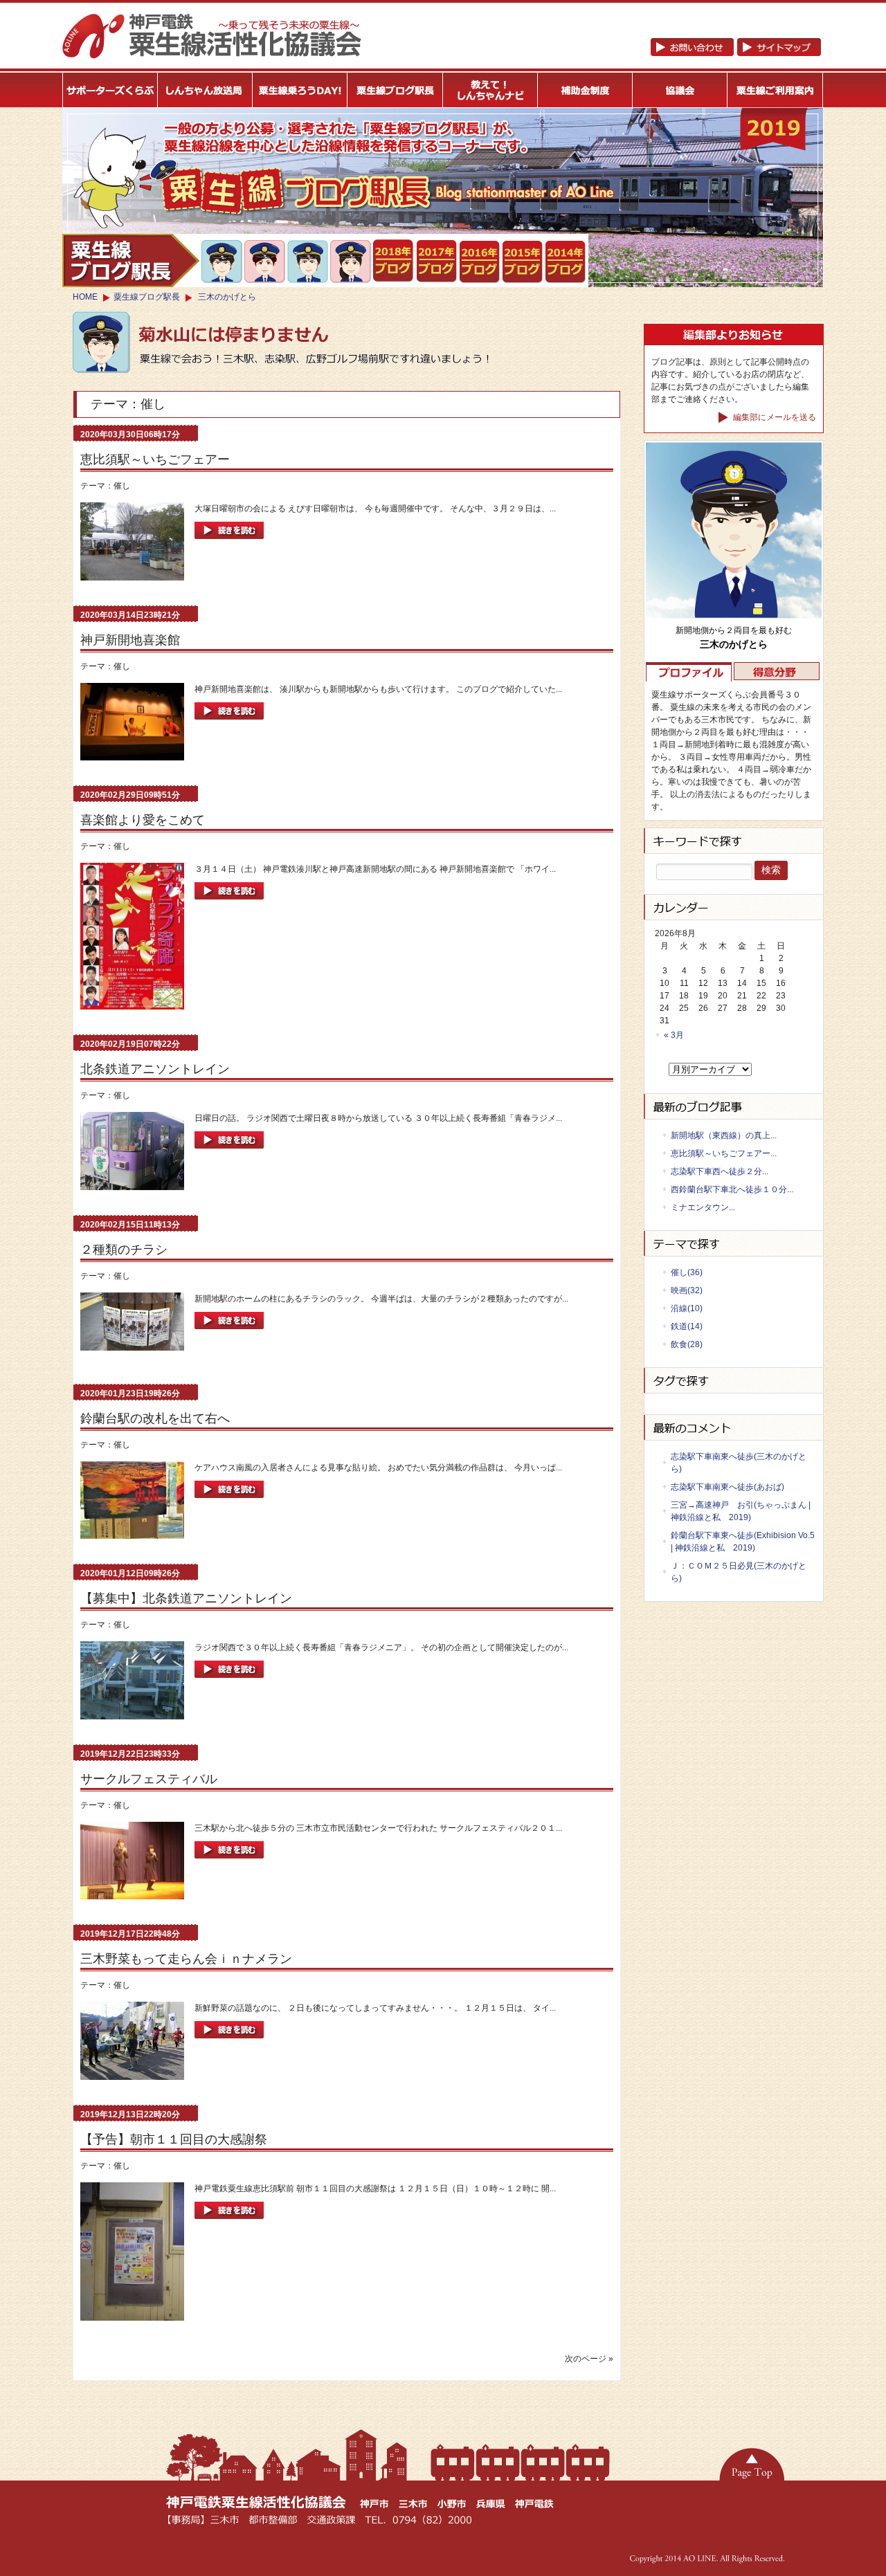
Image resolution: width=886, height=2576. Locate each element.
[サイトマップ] (735, 53)
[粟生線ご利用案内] (776, 90)
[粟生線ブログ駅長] (396, 90)
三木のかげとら (227, 297)
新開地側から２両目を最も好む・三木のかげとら (223, 262)
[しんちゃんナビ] (490, 90)
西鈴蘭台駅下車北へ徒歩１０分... (732, 1189)
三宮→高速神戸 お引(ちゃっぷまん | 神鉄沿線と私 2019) (741, 1511)
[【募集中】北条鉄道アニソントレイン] (229, 1682)
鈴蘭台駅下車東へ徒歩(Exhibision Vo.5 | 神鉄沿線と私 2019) (743, 1542)
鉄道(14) (687, 1326)
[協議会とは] (680, 90)
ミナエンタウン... (703, 1207)
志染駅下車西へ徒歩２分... (720, 1171)
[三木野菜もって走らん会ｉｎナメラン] (229, 2043)
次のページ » (589, 2359)
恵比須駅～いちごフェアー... (724, 1153)
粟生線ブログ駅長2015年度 (523, 262)
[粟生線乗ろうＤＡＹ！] (300, 90)
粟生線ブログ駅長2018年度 (394, 262)
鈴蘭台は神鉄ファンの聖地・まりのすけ (351, 262)
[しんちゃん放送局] (205, 90)
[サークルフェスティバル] (229, 1863)
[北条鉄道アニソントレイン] (229, 1153)
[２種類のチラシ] (229, 1333)
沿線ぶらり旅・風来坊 (308, 262)
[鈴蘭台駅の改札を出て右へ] (229, 1502)
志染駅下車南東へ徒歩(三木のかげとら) (739, 1463)
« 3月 (674, 1035)
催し (122, 486)
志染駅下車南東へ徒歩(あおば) (727, 1487)
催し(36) (687, 1272)
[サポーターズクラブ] (110, 90)
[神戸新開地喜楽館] (229, 724)
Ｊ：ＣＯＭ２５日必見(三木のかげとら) (739, 1572)
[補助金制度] (585, 90)
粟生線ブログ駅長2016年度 (480, 262)
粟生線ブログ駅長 (147, 297)
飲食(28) (687, 1344)
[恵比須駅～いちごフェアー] (229, 543)
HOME (85, 297)
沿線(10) (687, 1308)
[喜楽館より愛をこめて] (229, 904)
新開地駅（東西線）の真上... (724, 1135)
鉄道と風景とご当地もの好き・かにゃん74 (265, 262)
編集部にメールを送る (774, 417)
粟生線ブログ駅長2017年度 (437, 262)
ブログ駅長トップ (131, 261)
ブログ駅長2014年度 (566, 262)
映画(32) (687, 1290)
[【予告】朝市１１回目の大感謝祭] (229, 2223)
